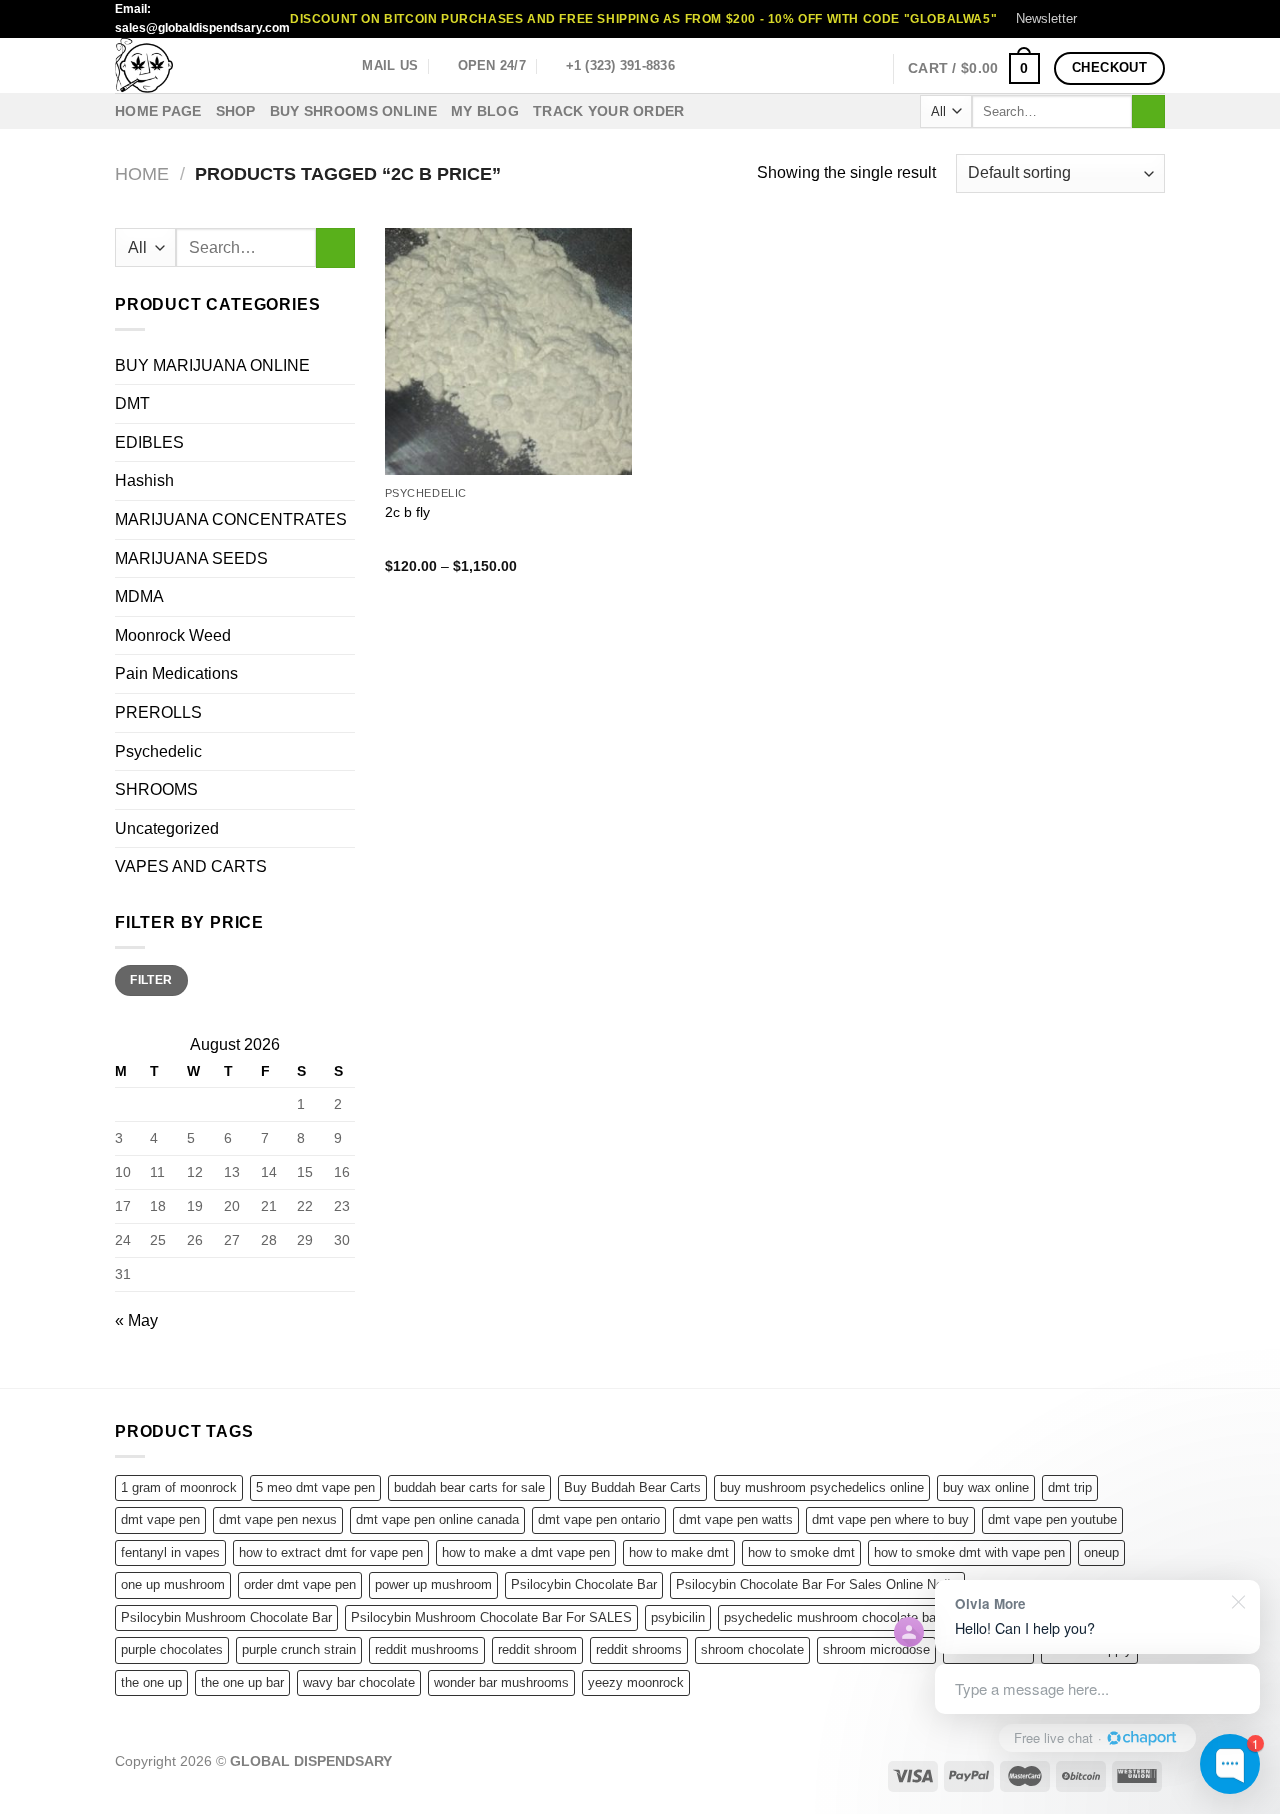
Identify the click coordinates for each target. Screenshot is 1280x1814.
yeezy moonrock (636, 1682)
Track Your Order (609, 111)
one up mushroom (173, 1584)
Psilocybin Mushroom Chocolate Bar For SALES (491, 1617)
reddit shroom (537, 1649)
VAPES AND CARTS (191, 866)
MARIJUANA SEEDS (191, 558)
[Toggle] (347, 790)
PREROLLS (158, 712)
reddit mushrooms (427, 1649)
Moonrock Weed (173, 635)
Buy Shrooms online (353, 111)
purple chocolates (172, 1649)
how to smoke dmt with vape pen (969, 1552)
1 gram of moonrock (179, 1487)
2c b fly (407, 512)
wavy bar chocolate (359, 1682)
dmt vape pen (160, 1519)
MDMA (139, 596)
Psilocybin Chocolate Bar (584, 1584)
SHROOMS (156, 789)
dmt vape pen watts (736, 1519)
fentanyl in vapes (170, 1552)
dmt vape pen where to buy (890, 1519)
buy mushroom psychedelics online (822, 1487)
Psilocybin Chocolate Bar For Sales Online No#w (817, 1584)
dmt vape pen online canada (437, 1519)
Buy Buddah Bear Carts (632, 1487)
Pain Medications (176, 673)
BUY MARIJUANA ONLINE (212, 365)
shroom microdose (876, 1649)
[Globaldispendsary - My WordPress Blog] (215, 65)
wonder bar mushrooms (501, 1682)
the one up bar (242, 1682)
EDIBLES (149, 442)
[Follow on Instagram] (1117, 19)
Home (142, 173)
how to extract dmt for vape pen (331, 1552)
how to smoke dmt (801, 1552)
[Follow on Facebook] (1098, 19)
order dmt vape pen (300, 1584)
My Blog (485, 111)
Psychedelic (158, 751)
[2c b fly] (508, 351)
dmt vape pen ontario (599, 1519)
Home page (158, 111)
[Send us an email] (1155, 19)
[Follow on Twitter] (1136, 19)
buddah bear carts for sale (469, 1487)
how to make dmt (679, 1552)
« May (136, 1320)
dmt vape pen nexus (278, 1519)
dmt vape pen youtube (1052, 1519)
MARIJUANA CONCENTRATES (231, 519)
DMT (132, 403)
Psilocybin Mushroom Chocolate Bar (226, 1617)
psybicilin (678, 1617)
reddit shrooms (639, 1649)
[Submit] (1148, 112)
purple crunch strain (299, 1649)
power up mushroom (433, 1584)
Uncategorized (167, 828)
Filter (151, 980)
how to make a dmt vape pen (526, 1552)
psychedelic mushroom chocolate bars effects (857, 1617)
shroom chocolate (752, 1649)
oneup (1101, 1552)
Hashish (144, 480)
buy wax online (986, 1487)
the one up (151, 1682)
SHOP (236, 111)
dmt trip (1070, 1487)
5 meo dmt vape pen (315, 1487)
